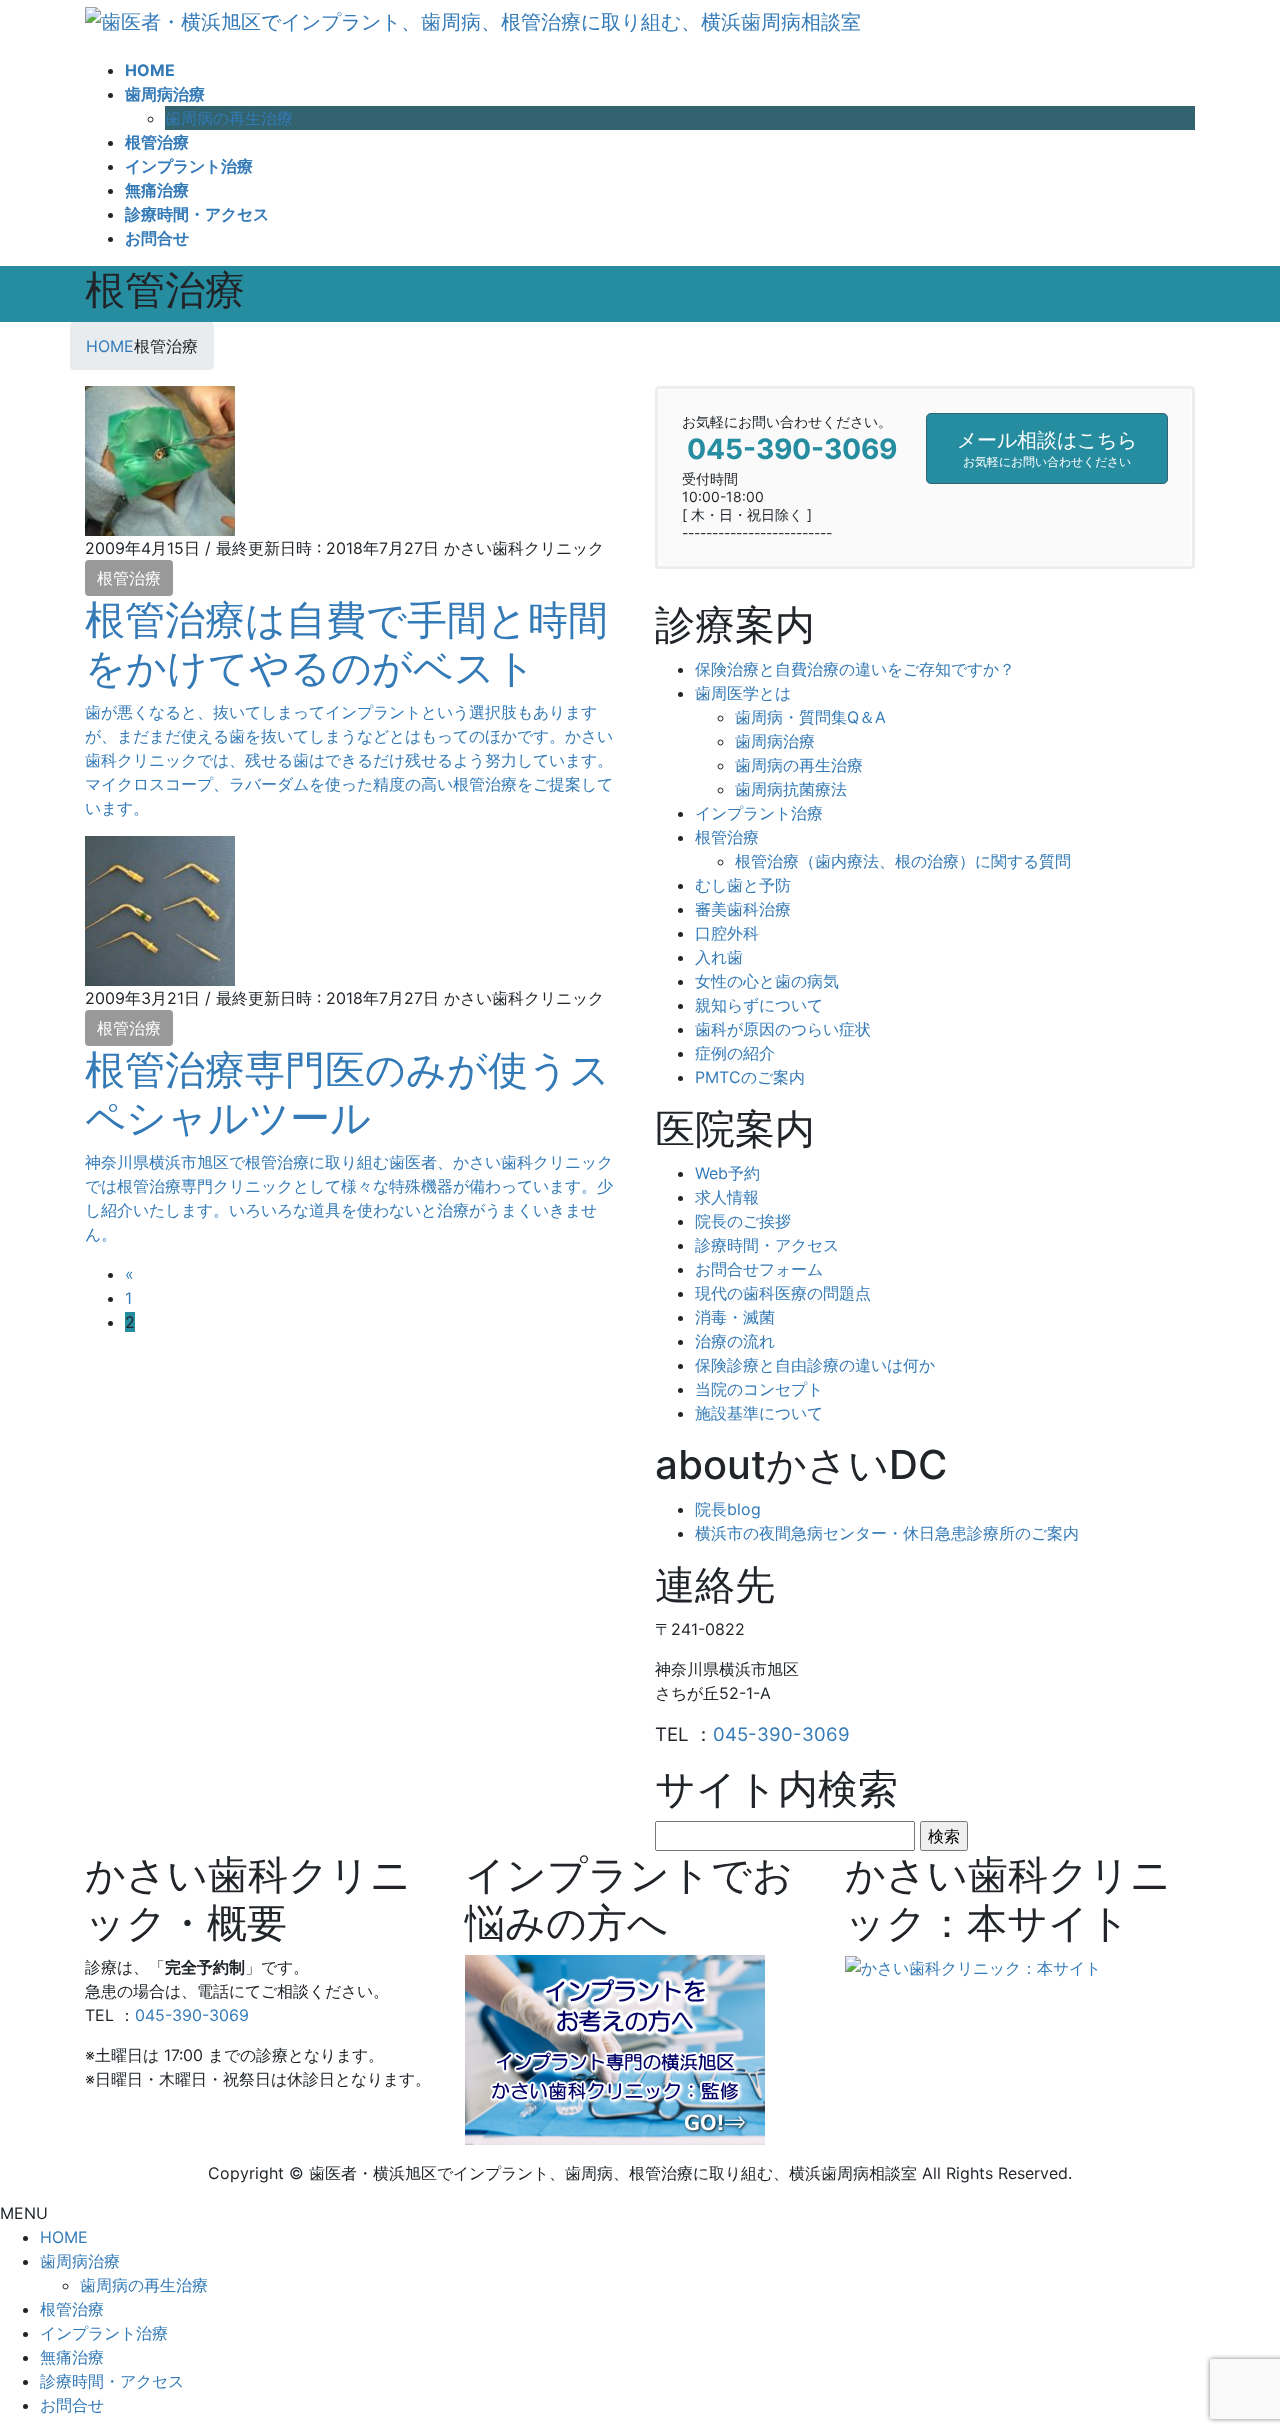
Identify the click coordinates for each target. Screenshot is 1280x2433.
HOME (64, 2237)
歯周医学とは (743, 693)
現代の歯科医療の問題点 (783, 1293)
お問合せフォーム (759, 1269)
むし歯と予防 (743, 885)
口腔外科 (727, 933)
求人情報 (727, 1197)
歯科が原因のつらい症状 (783, 1029)
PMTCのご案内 (750, 1077)
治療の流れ (735, 1341)
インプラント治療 (759, 813)
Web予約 (727, 1173)
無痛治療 (72, 2357)
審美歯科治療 (743, 909)
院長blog (728, 1509)
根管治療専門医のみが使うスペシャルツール (347, 1093)
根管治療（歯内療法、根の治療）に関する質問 (903, 861)
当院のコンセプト (759, 1389)
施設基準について (759, 1413)
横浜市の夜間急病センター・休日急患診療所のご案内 (887, 1533)
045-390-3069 (781, 1734)
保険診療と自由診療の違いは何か (815, 1365)
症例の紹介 (735, 1053)
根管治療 (129, 578)
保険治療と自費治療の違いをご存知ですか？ (855, 669)
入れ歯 (719, 957)
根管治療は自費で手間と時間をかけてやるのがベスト (346, 643)
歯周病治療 (775, 741)
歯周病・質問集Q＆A (810, 717)
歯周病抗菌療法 (791, 789)
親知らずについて (759, 1005)
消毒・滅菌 (735, 1317)
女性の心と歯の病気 (767, 981)
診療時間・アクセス (767, 1245)
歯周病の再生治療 (229, 118)
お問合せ (72, 2405)
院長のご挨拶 (743, 1221)
